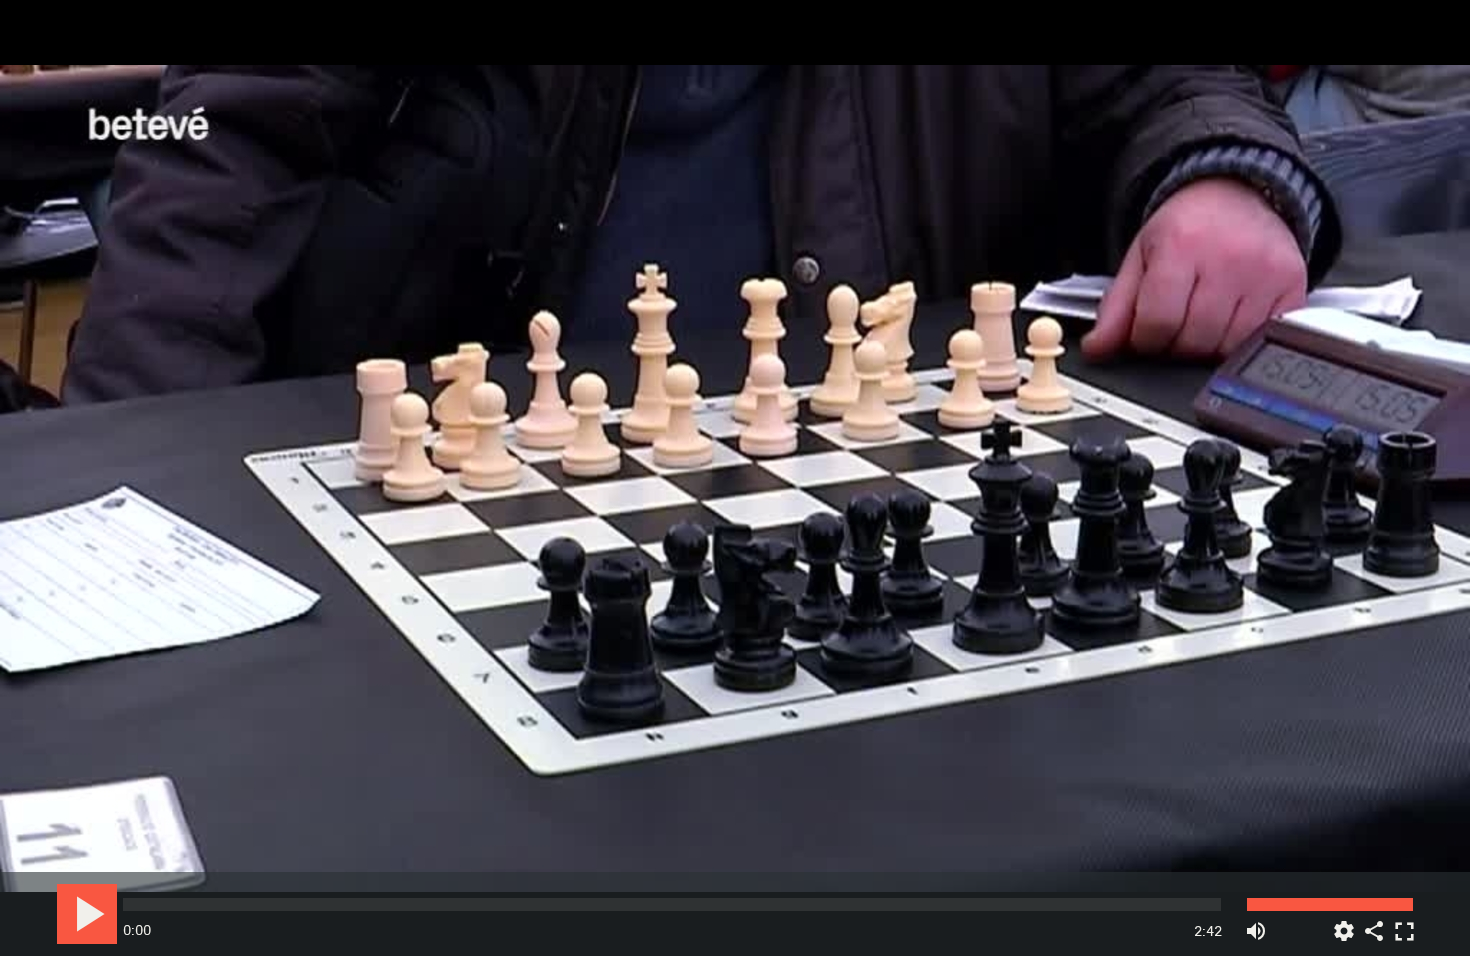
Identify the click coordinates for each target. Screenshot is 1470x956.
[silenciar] (1256, 923)
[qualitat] (1344, 923)
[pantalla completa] (1404, 923)
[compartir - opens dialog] (1374, 923)
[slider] (672, 904)
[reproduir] (87, 914)
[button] (736, 479)
